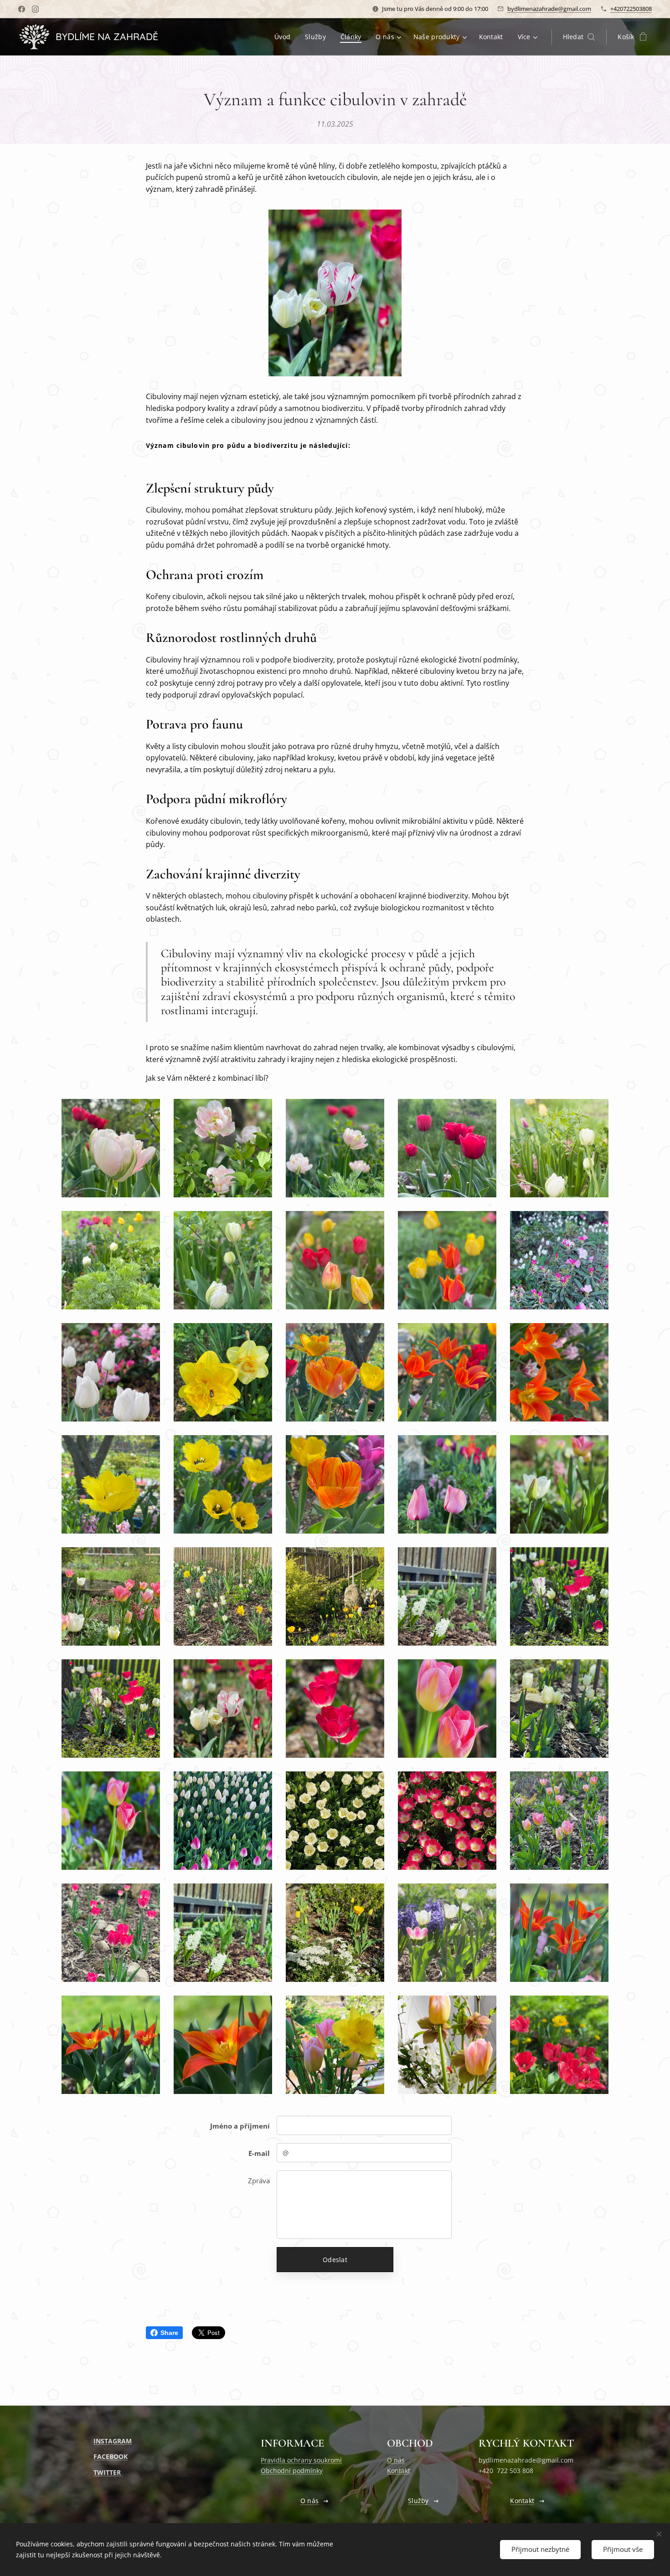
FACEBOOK (111, 2456)
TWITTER (108, 2472)
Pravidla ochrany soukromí (301, 2460)
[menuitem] (285, 37)
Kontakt (399, 2471)
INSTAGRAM (113, 2441)
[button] (579, 37)
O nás (396, 2460)
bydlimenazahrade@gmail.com (549, 9)
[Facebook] (22, 9)
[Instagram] (35, 9)
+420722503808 (631, 9)
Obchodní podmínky (292, 2471)
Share (169, 2333)
